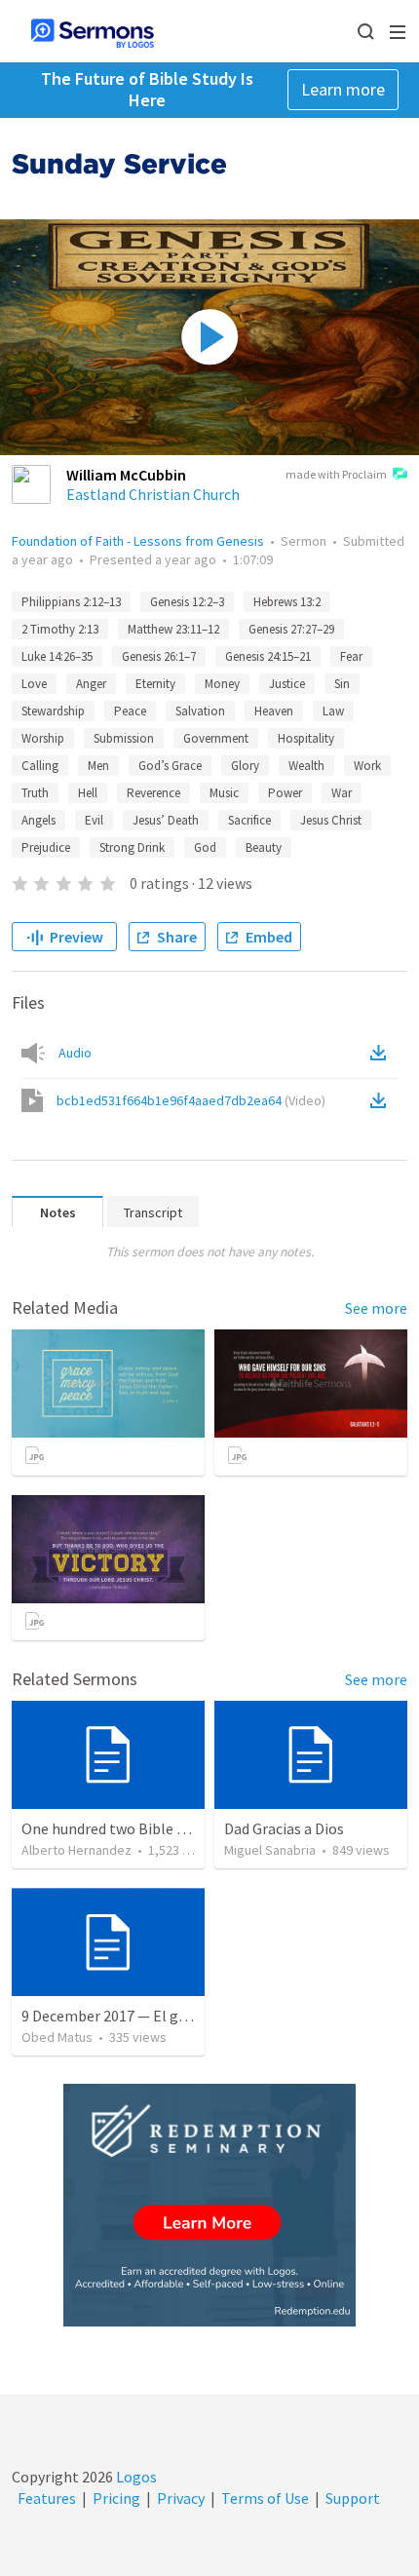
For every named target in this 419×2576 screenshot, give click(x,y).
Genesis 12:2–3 (187, 602)
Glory (245, 766)
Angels (38, 820)
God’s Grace (170, 766)
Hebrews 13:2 (287, 602)
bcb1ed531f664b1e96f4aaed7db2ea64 (191, 1100)
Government (216, 738)
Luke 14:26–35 (57, 656)
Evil (94, 820)
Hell (88, 793)
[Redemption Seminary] (209, 2205)
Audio (75, 1053)
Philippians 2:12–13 (71, 602)
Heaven (274, 711)
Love (34, 684)
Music (224, 793)
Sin (342, 684)
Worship (43, 738)
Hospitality (306, 738)
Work (367, 766)
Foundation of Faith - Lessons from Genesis (138, 541)
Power (285, 793)
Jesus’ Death (166, 820)
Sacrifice (249, 820)
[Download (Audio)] (382, 1053)
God (205, 847)
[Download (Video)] (382, 1100)
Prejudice (46, 847)
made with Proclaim (336, 474)
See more (376, 1308)
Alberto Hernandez (76, 1850)
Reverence (153, 793)
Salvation (200, 711)
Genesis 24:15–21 (268, 656)
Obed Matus (57, 2037)
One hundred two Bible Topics (121, 1828)
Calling (40, 766)
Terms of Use (265, 2498)
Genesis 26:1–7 (159, 656)
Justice (287, 684)
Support (353, 2498)
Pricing (116, 2498)
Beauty (264, 847)
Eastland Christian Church (153, 494)
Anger (91, 684)
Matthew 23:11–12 (173, 629)
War (342, 793)
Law (333, 711)
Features (47, 2498)
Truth (35, 793)
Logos (135, 2477)
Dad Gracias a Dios (284, 1828)
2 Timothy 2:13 (60, 629)
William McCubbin (126, 475)
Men (98, 766)
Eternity (155, 684)
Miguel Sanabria (270, 1850)
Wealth (306, 766)
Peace (130, 711)
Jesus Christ (331, 820)
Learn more (343, 89)
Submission (124, 738)
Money (222, 684)
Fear (351, 656)
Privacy (181, 2498)
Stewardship (53, 711)
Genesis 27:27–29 (291, 629)
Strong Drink (132, 847)
